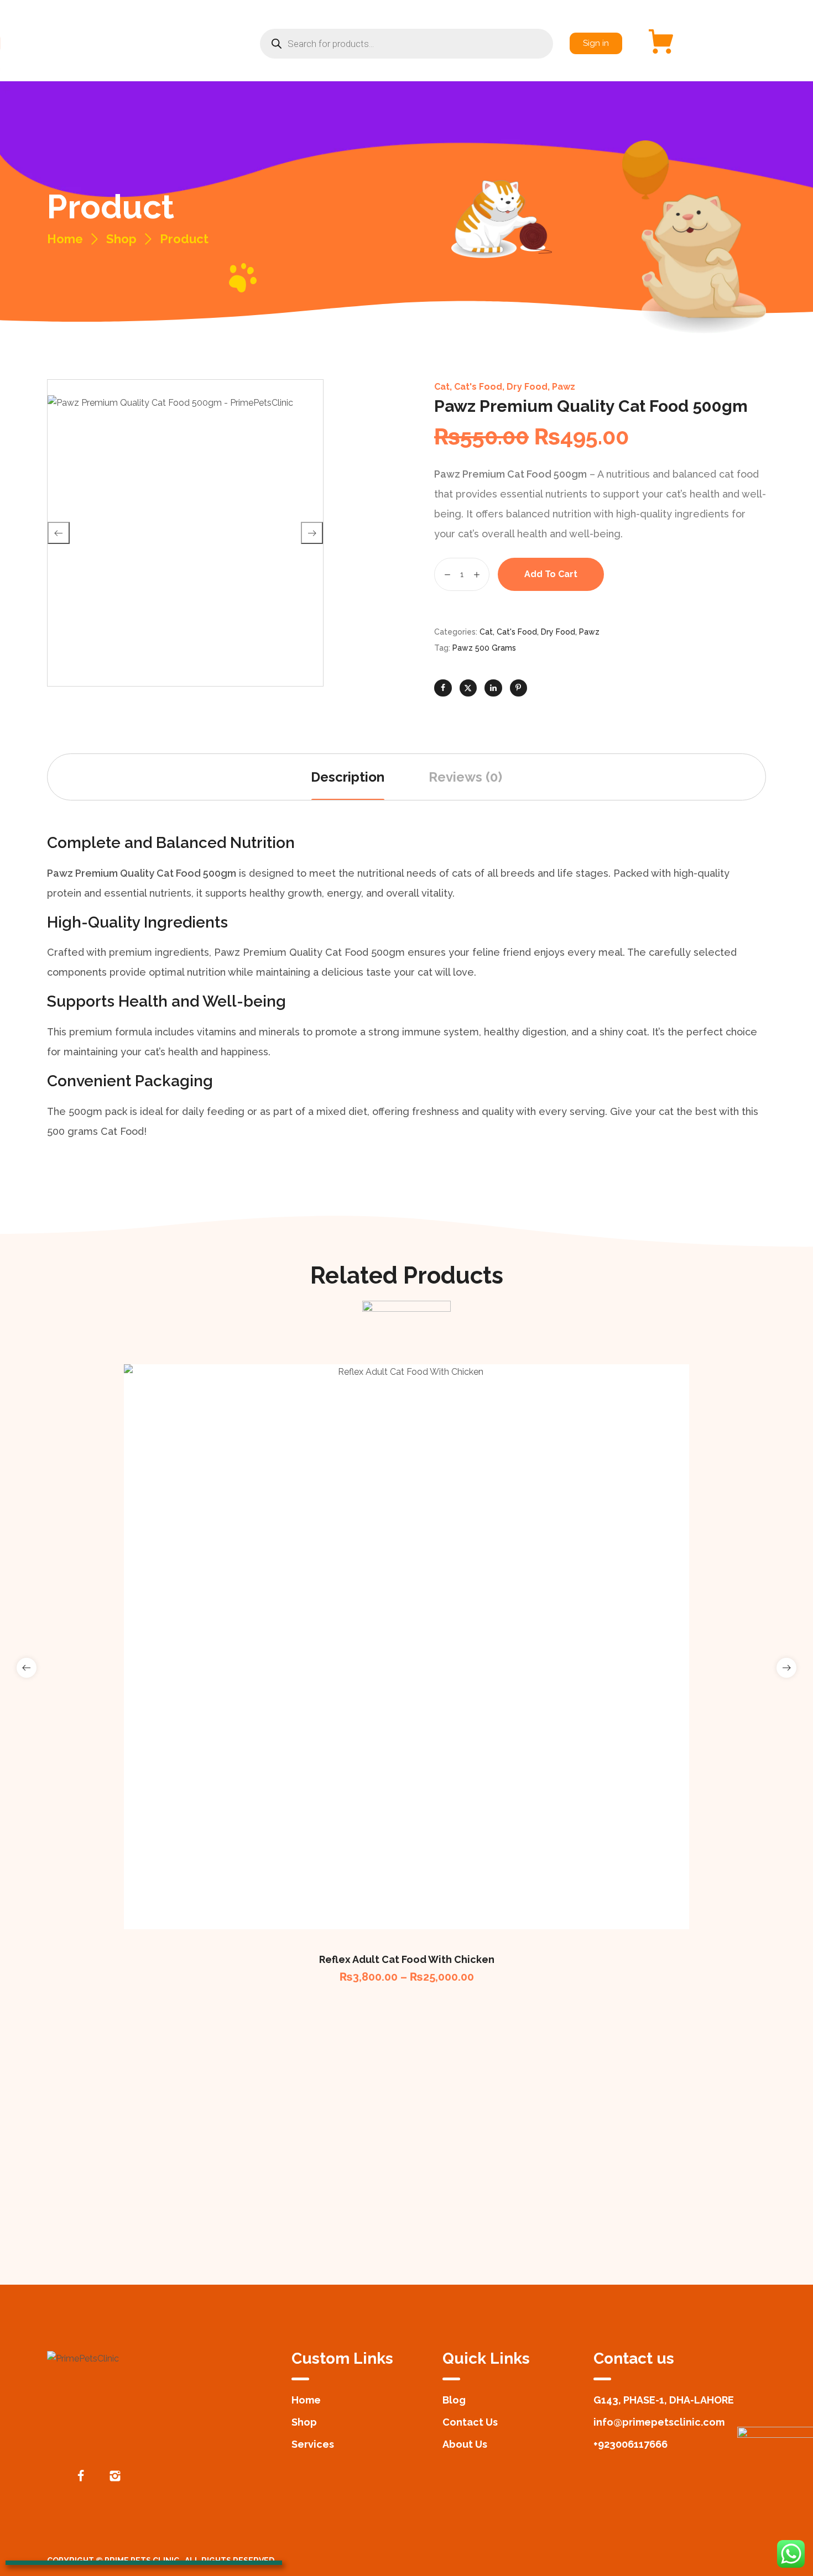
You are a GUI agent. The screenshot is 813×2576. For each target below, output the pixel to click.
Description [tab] (348, 777)
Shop (121, 239)
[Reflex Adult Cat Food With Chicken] (406, 1647)
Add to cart (551, 574)
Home (65, 239)
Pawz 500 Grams (484, 648)
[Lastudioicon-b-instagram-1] (115, 2476)
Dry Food (527, 387)
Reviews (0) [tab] (465, 777)
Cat (442, 387)
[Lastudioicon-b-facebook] (81, 2476)
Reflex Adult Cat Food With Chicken (407, 1959)
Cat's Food (478, 387)
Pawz (564, 387)
